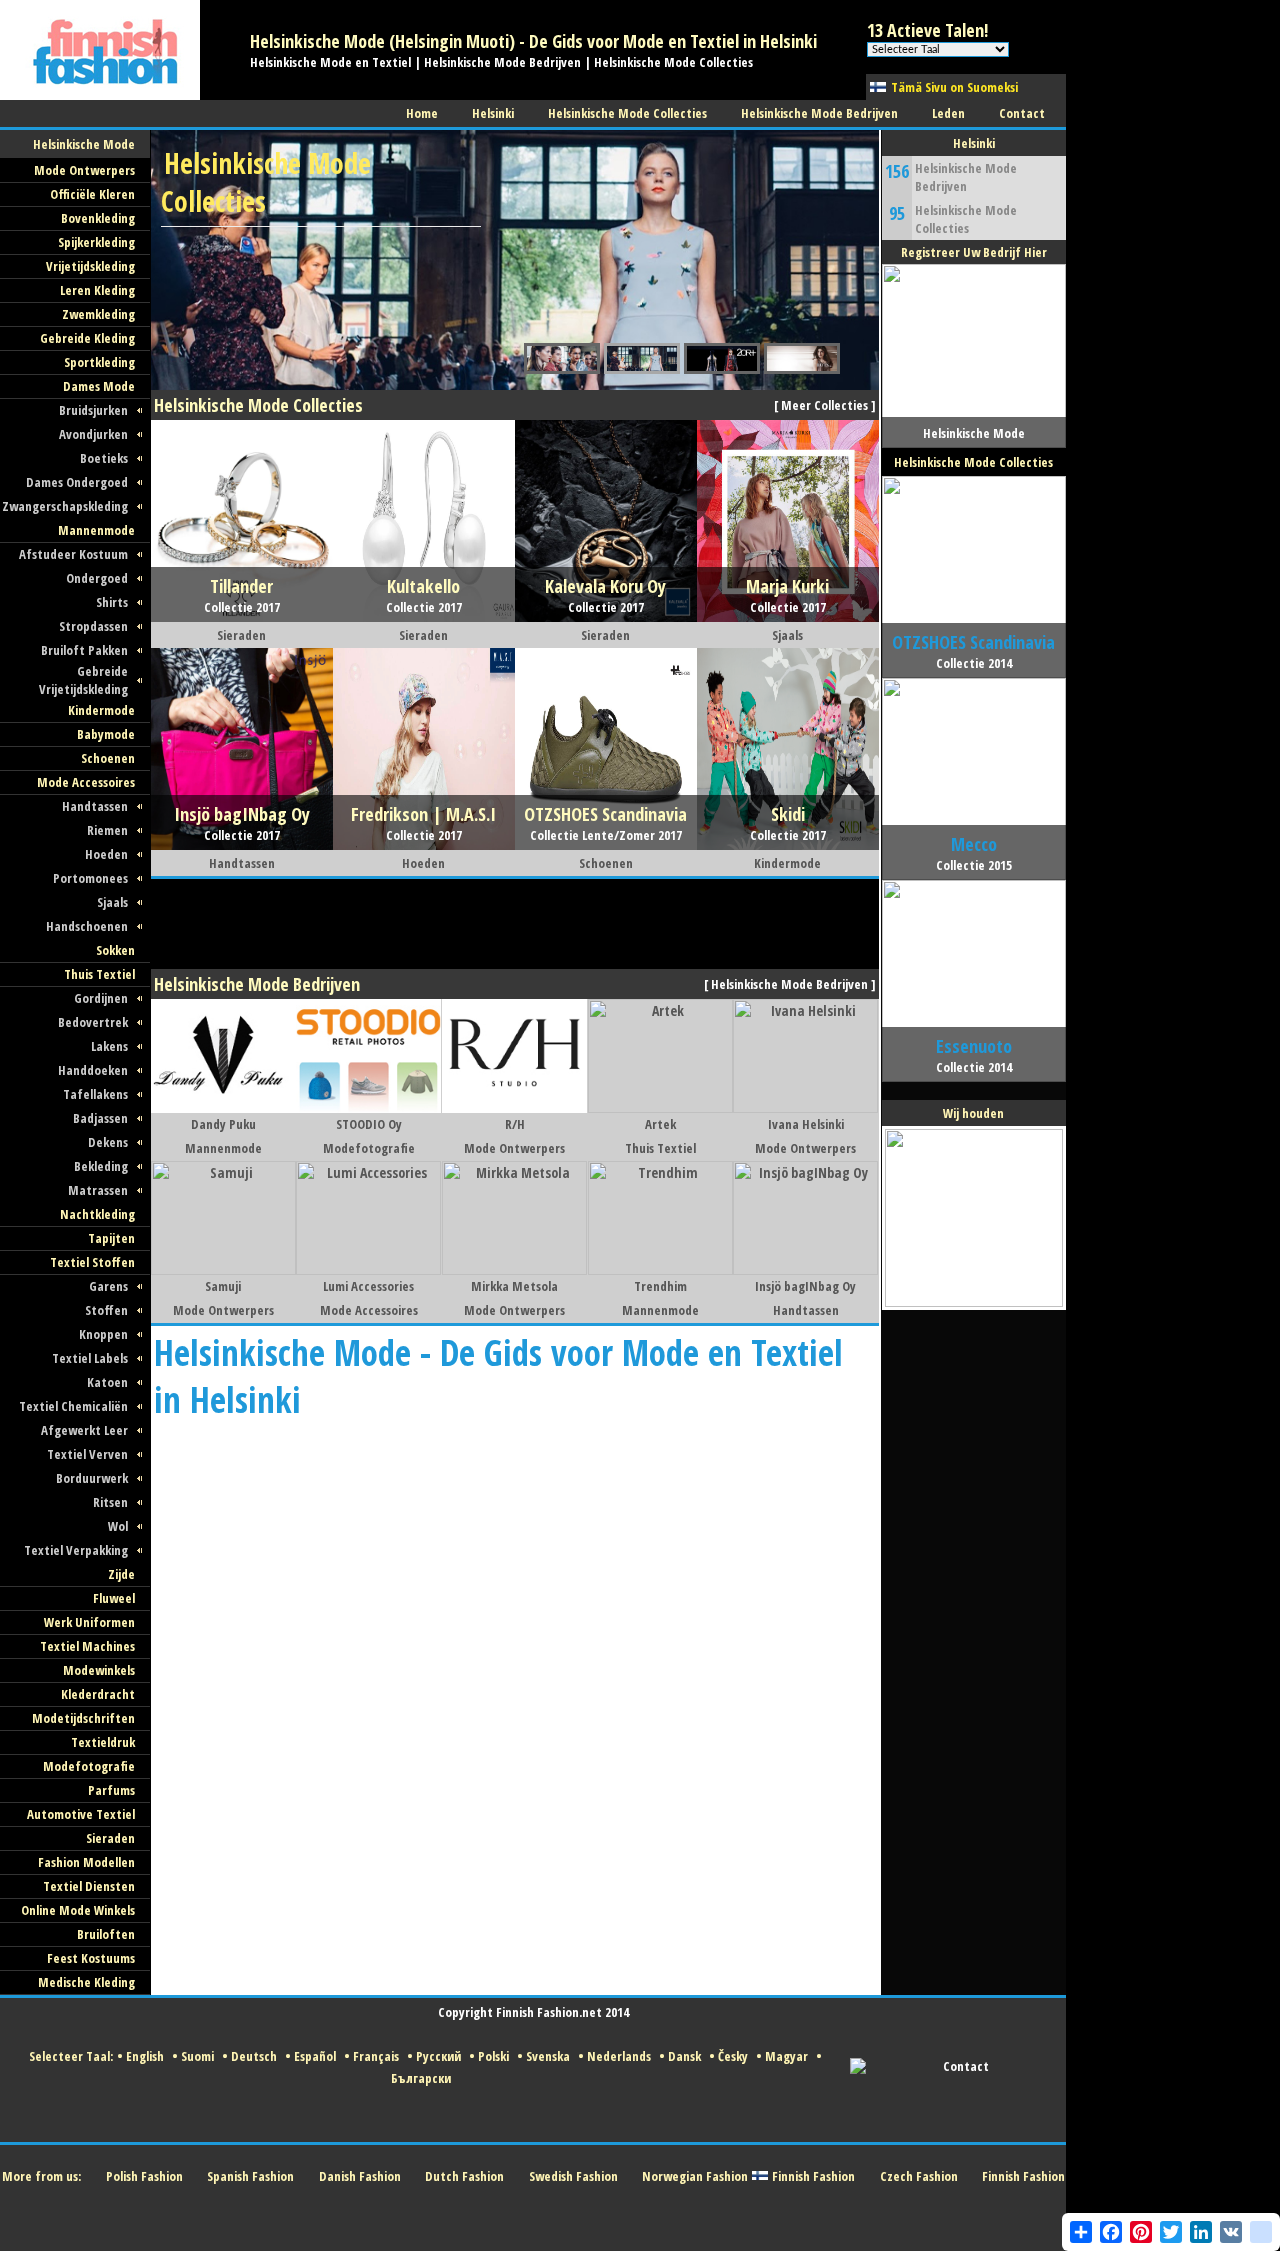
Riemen (107, 830)
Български (421, 2078)
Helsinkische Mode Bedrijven (789, 984)
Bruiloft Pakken (84, 650)
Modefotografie (89, 1766)
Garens (108, 1286)
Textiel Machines (87, 1646)
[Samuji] (223, 1269)
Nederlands (619, 2056)
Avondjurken (93, 434)
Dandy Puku (223, 1124)
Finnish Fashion (813, 2176)
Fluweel (114, 1598)
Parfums (111, 1790)
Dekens (108, 1142)
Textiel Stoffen (92, 1262)
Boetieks (104, 458)
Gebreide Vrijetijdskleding (83, 680)
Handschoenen (87, 926)
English (145, 2056)
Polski (493, 2056)
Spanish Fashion (250, 2176)
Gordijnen (101, 998)
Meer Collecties (824, 405)
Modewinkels (99, 1670)
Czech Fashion (919, 2176)
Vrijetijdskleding (90, 266)
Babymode (106, 734)
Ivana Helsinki (806, 1124)
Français (376, 2056)
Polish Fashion (144, 2176)
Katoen (107, 1382)
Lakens (109, 1046)
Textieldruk (103, 1742)
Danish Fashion (360, 2176)
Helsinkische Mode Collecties (966, 219)
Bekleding (101, 1166)
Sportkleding (99, 362)
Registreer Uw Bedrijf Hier (974, 252)
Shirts (112, 602)
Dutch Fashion (464, 2176)
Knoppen (103, 1334)
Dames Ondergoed (77, 482)
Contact (966, 2066)
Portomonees (90, 878)
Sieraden (110, 1838)
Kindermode (101, 710)
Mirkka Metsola (514, 1286)
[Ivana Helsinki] (805, 1107)
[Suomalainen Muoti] (100, 94)
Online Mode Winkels (78, 1910)
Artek (660, 1124)
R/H (515, 1124)
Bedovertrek (93, 1022)
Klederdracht (98, 1694)
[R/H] (514, 1107)
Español (315, 2056)
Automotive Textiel (81, 1814)
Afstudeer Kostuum (73, 554)
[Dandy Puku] (223, 1107)
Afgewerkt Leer (84, 1430)
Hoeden (106, 854)
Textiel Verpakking (76, 1550)
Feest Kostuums (91, 1958)
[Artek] (660, 1107)
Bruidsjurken (93, 410)
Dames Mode (99, 386)
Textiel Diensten (89, 1886)
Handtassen (95, 806)
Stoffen (106, 1310)
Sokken (115, 950)
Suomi (197, 2056)
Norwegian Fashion (695, 2176)
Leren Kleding (97, 290)
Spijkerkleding (96, 242)
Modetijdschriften (83, 1718)
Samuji (223, 1286)
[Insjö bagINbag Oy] (805, 1269)
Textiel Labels (90, 1358)
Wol (118, 1526)
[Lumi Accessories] (368, 1269)
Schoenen (108, 758)
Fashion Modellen (86, 1862)
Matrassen (98, 1190)
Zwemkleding (98, 314)
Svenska (548, 2056)
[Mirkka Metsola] (514, 1269)
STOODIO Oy (369, 1124)
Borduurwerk (92, 1478)
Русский (438, 2056)
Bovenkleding (98, 218)
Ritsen (110, 1502)
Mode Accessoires (86, 782)
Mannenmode (96, 530)
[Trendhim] (660, 1269)
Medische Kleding (86, 1982)
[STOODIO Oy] (368, 1107)
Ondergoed (97, 578)
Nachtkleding (97, 1214)
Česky (733, 2056)
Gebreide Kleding (87, 338)
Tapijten (111, 1238)
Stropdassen (93, 626)
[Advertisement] (515, 924)
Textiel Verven (87, 1454)
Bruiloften (106, 1934)
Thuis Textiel (99, 974)
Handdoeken (93, 1070)
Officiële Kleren (92, 194)
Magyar (786, 2056)
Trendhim (660, 1286)
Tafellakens (95, 1094)
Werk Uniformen (89, 1622)
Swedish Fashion (573, 2176)
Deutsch (254, 2056)
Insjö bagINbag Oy (805, 1286)
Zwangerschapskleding (65, 506)
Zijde (121, 1574)
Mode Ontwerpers (84, 170)
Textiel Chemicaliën (73, 1406)
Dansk (684, 2056)
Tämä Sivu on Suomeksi (954, 87)
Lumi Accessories (368, 1286)
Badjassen (100, 1118)
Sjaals (112, 902)
